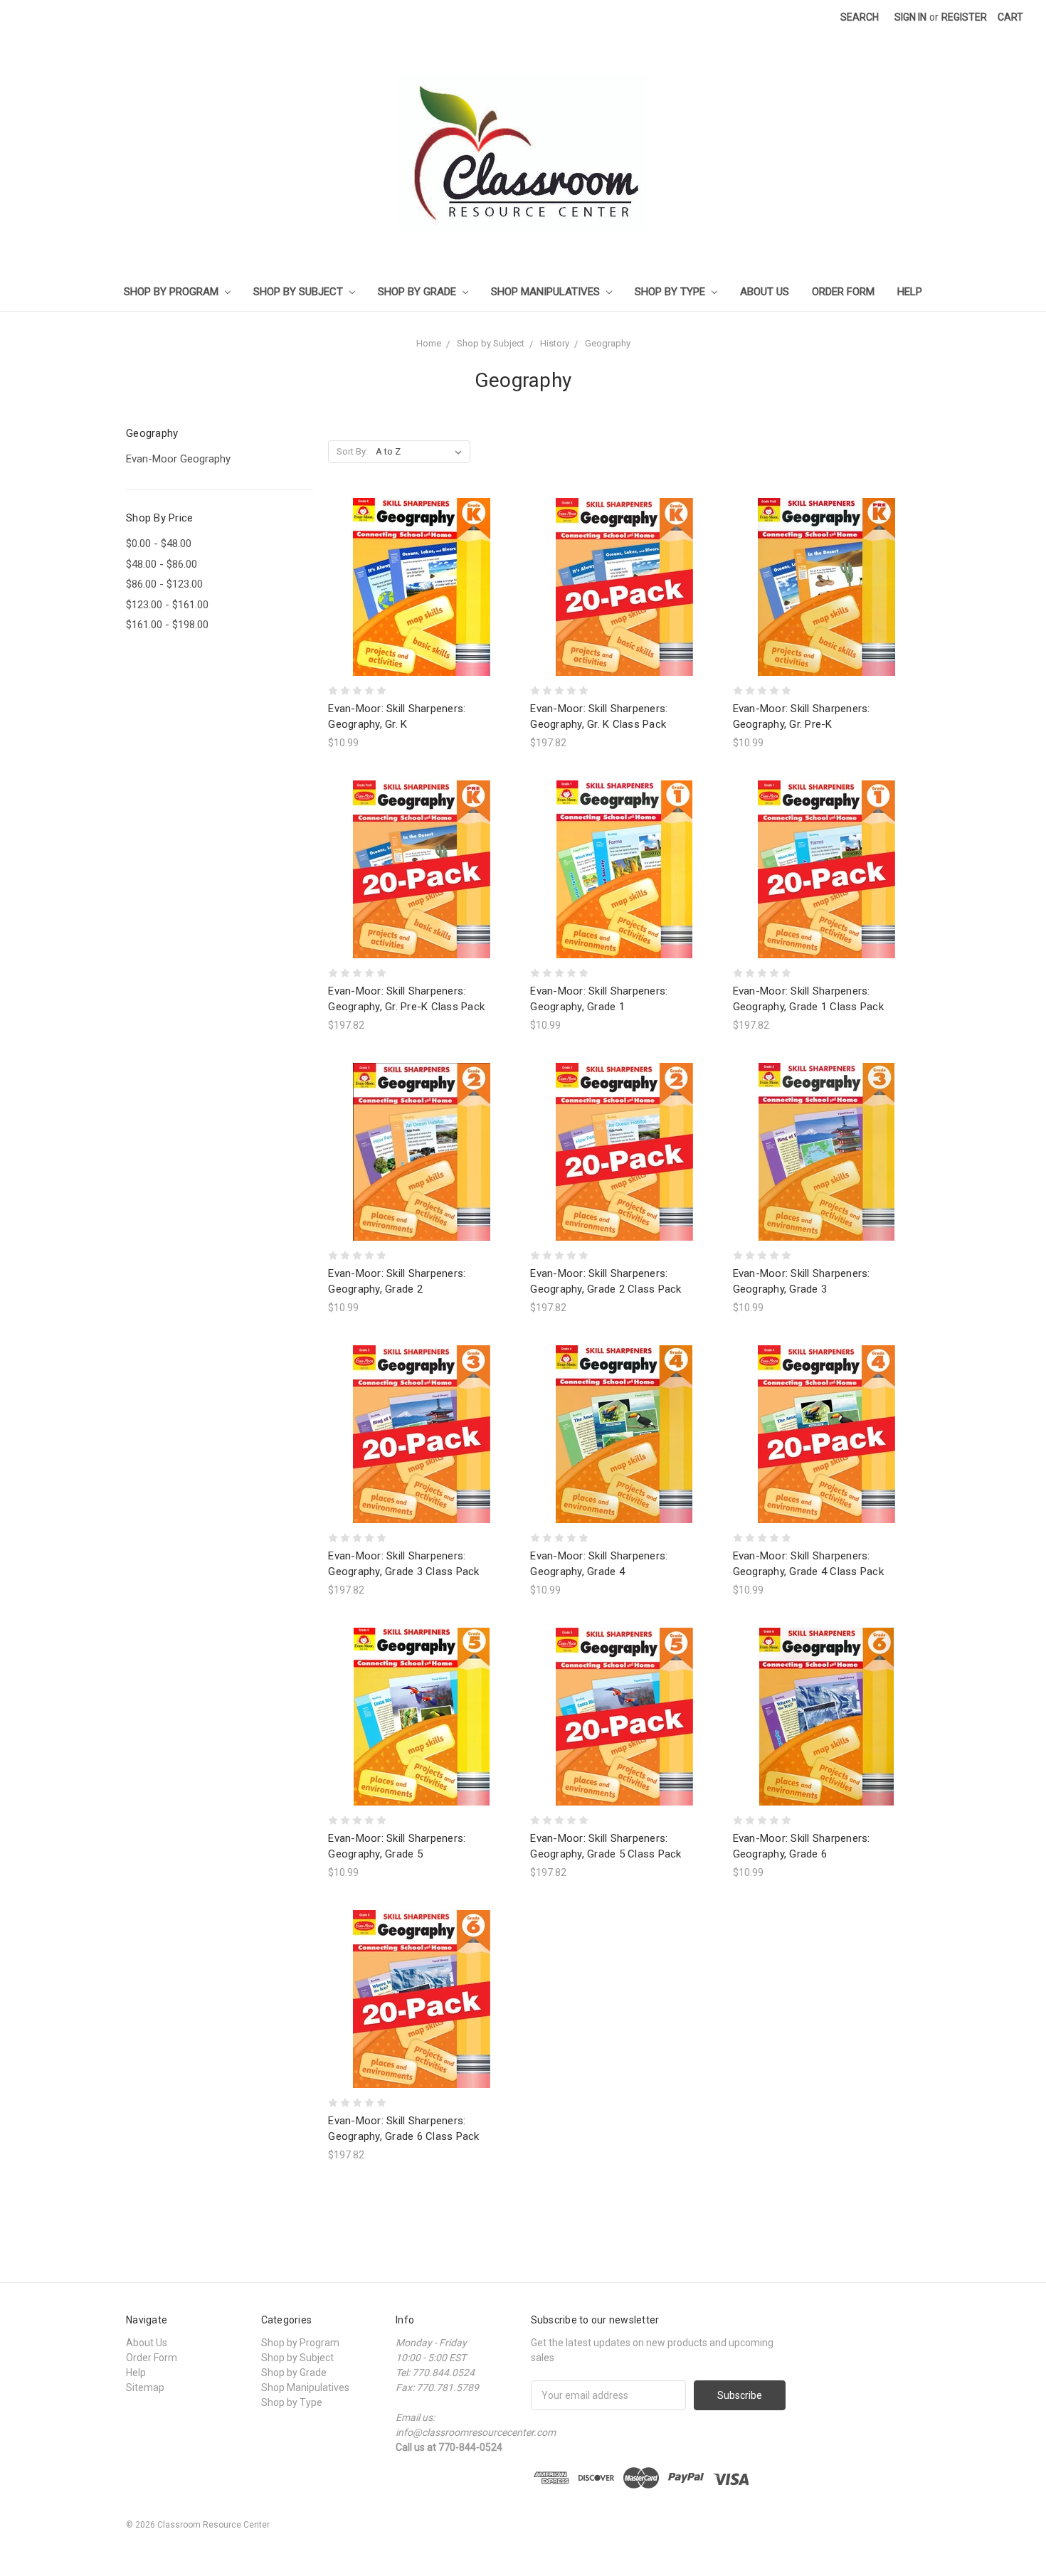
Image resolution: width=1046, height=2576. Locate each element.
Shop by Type (671, 292)
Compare (417, 587)
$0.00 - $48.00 (159, 544)
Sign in (910, 17)
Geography (608, 343)
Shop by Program (173, 292)
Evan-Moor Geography (178, 459)
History (555, 343)
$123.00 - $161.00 (167, 605)
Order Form (843, 292)
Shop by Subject (300, 292)
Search (860, 17)
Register (964, 17)
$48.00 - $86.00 (162, 564)
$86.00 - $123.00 (164, 584)
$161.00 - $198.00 (167, 625)
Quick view (422, 561)
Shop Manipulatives (547, 292)
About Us (765, 292)
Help (910, 292)
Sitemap (145, 2387)
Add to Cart (422, 612)
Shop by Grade (418, 292)
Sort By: (352, 451)
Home (429, 343)
